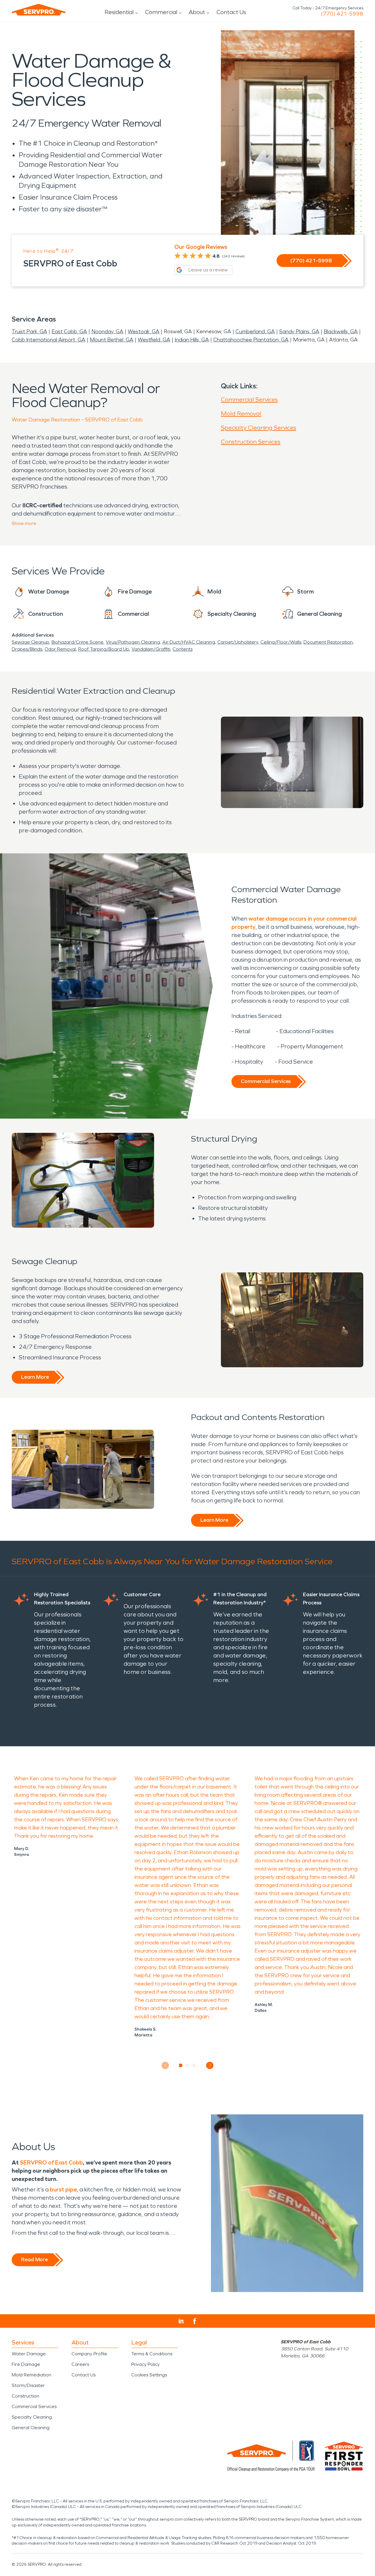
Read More (34, 2259)
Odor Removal (60, 649)
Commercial (161, 12)
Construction (25, 2396)
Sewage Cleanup (30, 642)
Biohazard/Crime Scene (77, 642)
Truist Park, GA (29, 331)
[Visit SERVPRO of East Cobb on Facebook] (195, 2321)
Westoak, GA (144, 331)
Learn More (35, 1377)
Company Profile (89, 2354)
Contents (183, 649)
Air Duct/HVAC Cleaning (189, 642)
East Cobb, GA (69, 331)
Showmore (24, 523)
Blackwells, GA (341, 331)
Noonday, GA (107, 331)
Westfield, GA (154, 340)
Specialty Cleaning (32, 2417)
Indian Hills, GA (192, 340)
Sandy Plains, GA (299, 331)
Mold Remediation (31, 2375)
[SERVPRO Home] (39, 10)
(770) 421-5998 (342, 14)
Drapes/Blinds (27, 649)
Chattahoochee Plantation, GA (251, 340)
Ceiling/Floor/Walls (281, 642)
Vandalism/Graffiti (151, 649)
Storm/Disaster (28, 2385)
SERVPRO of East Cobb (51, 2162)
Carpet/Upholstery (238, 642)
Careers (80, 2364)
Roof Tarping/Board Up (104, 649)
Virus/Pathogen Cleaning (133, 642)
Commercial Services (249, 399)
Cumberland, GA (255, 331)
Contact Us (231, 12)
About (197, 12)
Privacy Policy (145, 2364)
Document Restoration (328, 642)
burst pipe (63, 2189)
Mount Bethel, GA (111, 340)
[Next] (210, 2065)
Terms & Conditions (152, 2354)
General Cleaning (31, 2428)
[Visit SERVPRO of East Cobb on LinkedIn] (181, 2321)
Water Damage (29, 2354)
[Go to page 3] (194, 2065)
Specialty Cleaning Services (259, 428)
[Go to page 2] (188, 2065)
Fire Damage (26, 2364)
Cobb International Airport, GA (48, 340)
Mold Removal (241, 414)
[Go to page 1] (181, 2065)
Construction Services (251, 442)
